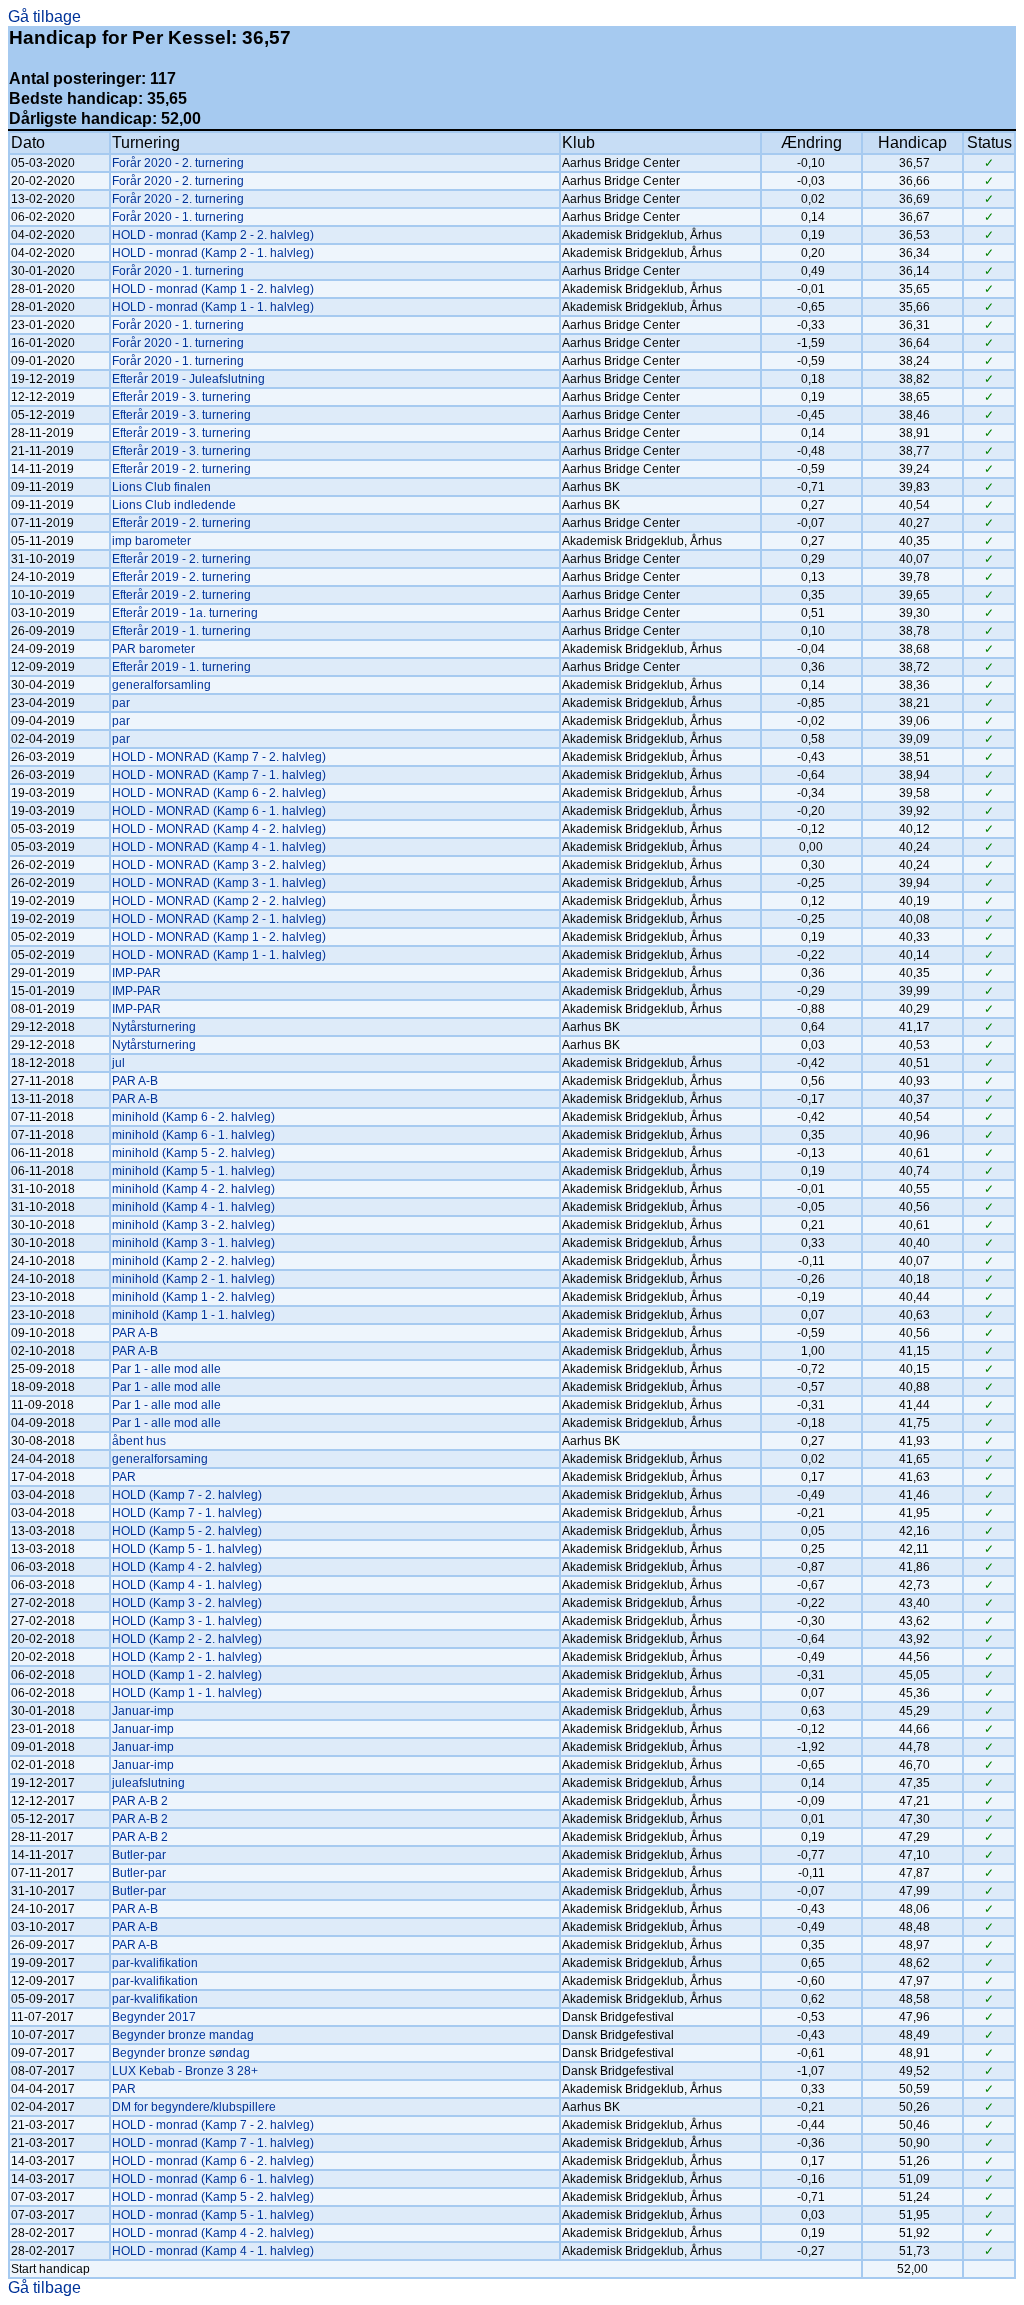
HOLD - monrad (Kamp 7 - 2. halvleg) (213, 2125)
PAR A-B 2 (140, 1801)
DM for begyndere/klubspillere (194, 2107)
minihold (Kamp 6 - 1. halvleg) (193, 1135)
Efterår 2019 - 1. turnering (181, 631)
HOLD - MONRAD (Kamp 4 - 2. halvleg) (219, 829)
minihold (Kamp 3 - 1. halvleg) (193, 1243)
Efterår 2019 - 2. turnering (181, 469)
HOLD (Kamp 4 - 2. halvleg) (187, 1567)
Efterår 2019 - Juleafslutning (188, 379)
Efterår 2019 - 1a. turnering (185, 613)
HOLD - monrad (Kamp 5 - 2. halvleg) (213, 2197)
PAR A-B (135, 1081)
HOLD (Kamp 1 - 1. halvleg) (187, 1693)
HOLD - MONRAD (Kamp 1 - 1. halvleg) (219, 955)
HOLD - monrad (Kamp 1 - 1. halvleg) (213, 307)
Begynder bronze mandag (183, 2035)
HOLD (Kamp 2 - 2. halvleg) (187, 1639)
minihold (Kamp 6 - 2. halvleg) (193, 1117)
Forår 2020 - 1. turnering (178, 217)
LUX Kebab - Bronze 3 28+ (185, 2071)
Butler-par (139, 1855)
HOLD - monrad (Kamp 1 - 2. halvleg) (213, 289)
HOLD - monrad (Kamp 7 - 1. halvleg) (213, 2143)
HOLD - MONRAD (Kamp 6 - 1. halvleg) (219, 811)
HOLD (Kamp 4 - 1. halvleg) (187, 1585)
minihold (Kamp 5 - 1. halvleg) (193, 1171)
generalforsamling (161, 685)
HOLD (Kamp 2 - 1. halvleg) (187, 1657)
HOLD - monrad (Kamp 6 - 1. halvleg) (213, 2179)
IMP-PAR (136, 973)
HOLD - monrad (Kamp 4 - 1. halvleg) (213, 2251)
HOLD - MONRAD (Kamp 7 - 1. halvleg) (219, 775)
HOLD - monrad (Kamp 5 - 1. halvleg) (213, 2215)
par (121, 703)
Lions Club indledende (174, 505)
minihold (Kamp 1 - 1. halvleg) (193, 1315)
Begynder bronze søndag (181, 2053)
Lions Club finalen (161, 487)
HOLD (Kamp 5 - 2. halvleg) (187, 1531)
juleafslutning (148, 1783)
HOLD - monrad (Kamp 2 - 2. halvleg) (213, 235)
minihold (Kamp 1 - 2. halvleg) (193, 1297)
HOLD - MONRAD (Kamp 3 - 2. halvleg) (219, 865)
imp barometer (151, 541)
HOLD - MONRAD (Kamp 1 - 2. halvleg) (219, 937)
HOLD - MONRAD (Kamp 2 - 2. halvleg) (219, 901)
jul (118, 1063)
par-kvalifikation (155, 1963)
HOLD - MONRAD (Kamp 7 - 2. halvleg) (219, 757)
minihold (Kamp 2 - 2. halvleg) (193, 1261)
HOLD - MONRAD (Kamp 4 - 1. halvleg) (219, 847)
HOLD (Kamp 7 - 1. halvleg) (187, 1513)
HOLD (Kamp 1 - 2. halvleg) (187, 1675)
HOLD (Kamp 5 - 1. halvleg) (187, 1549)
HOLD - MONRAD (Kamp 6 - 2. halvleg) (219, 793)
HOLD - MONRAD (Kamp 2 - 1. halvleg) (219, 919)
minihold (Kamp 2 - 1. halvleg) (193, 1279)
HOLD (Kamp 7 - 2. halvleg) (187, 1495)
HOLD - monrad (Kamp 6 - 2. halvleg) (213, 2161)
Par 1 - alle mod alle (166, 1369)
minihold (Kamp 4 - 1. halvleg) (193, 1207)
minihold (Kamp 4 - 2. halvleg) (193, 1189)
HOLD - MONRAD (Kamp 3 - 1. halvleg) (219, 883)
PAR (124, 1477)
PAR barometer (153, 649)
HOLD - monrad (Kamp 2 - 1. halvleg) (213, 253)
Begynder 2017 (154, 2017)
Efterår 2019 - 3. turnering (181, 397)
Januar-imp (143, 1711)
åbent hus (139, 1441)
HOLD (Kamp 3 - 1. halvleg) (187, 1621)
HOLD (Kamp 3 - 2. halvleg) (187, 1603)
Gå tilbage (44, 16)
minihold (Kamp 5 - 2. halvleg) (193, 1153)
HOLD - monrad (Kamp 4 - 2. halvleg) (213, 2233)
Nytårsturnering (154, 1027)
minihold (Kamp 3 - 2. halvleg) (193, 1225)
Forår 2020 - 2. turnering (178, 163)
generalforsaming (160, 1459)
